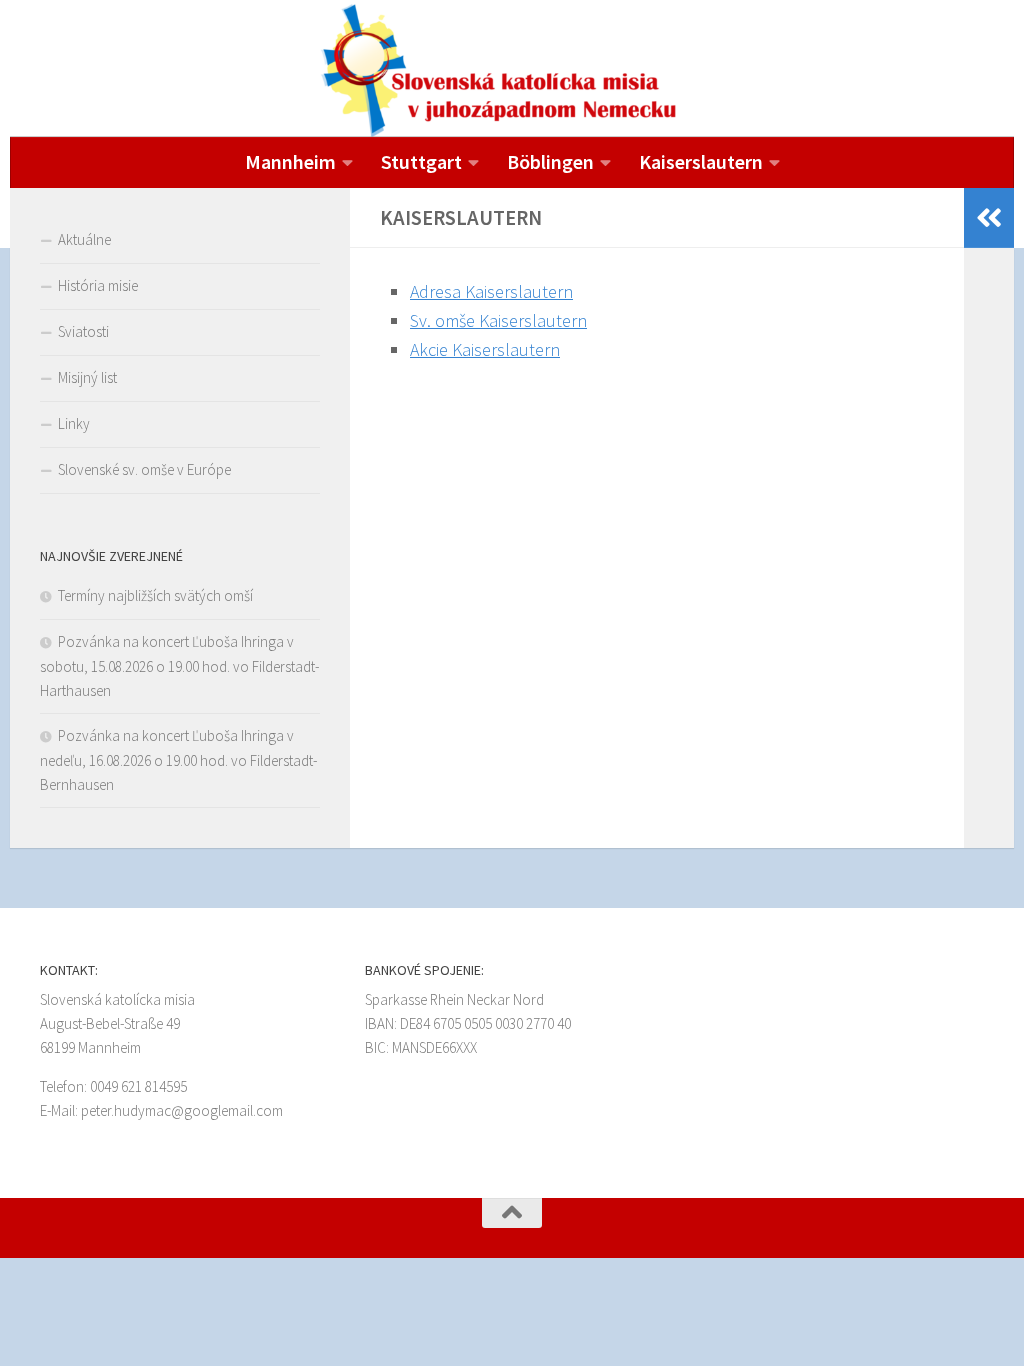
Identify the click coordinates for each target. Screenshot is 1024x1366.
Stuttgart (421, 161)
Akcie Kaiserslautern (485, 349)
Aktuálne (84, 239)
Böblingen (550, 161)
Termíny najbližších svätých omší (155, 595)
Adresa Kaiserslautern (491, 291)
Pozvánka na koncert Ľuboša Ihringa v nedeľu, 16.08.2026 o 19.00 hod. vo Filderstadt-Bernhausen (178, 760)
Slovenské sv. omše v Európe (144, 469)
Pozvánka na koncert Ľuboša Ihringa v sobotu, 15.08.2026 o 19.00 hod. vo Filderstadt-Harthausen (179, 666)
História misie (98, 285)
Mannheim (290, 161)
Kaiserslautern (701, 161)
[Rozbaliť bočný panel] (989, 218)
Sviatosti (83, 331)
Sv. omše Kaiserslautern (498, 320)
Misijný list (87, 377)
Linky (74, 423)
